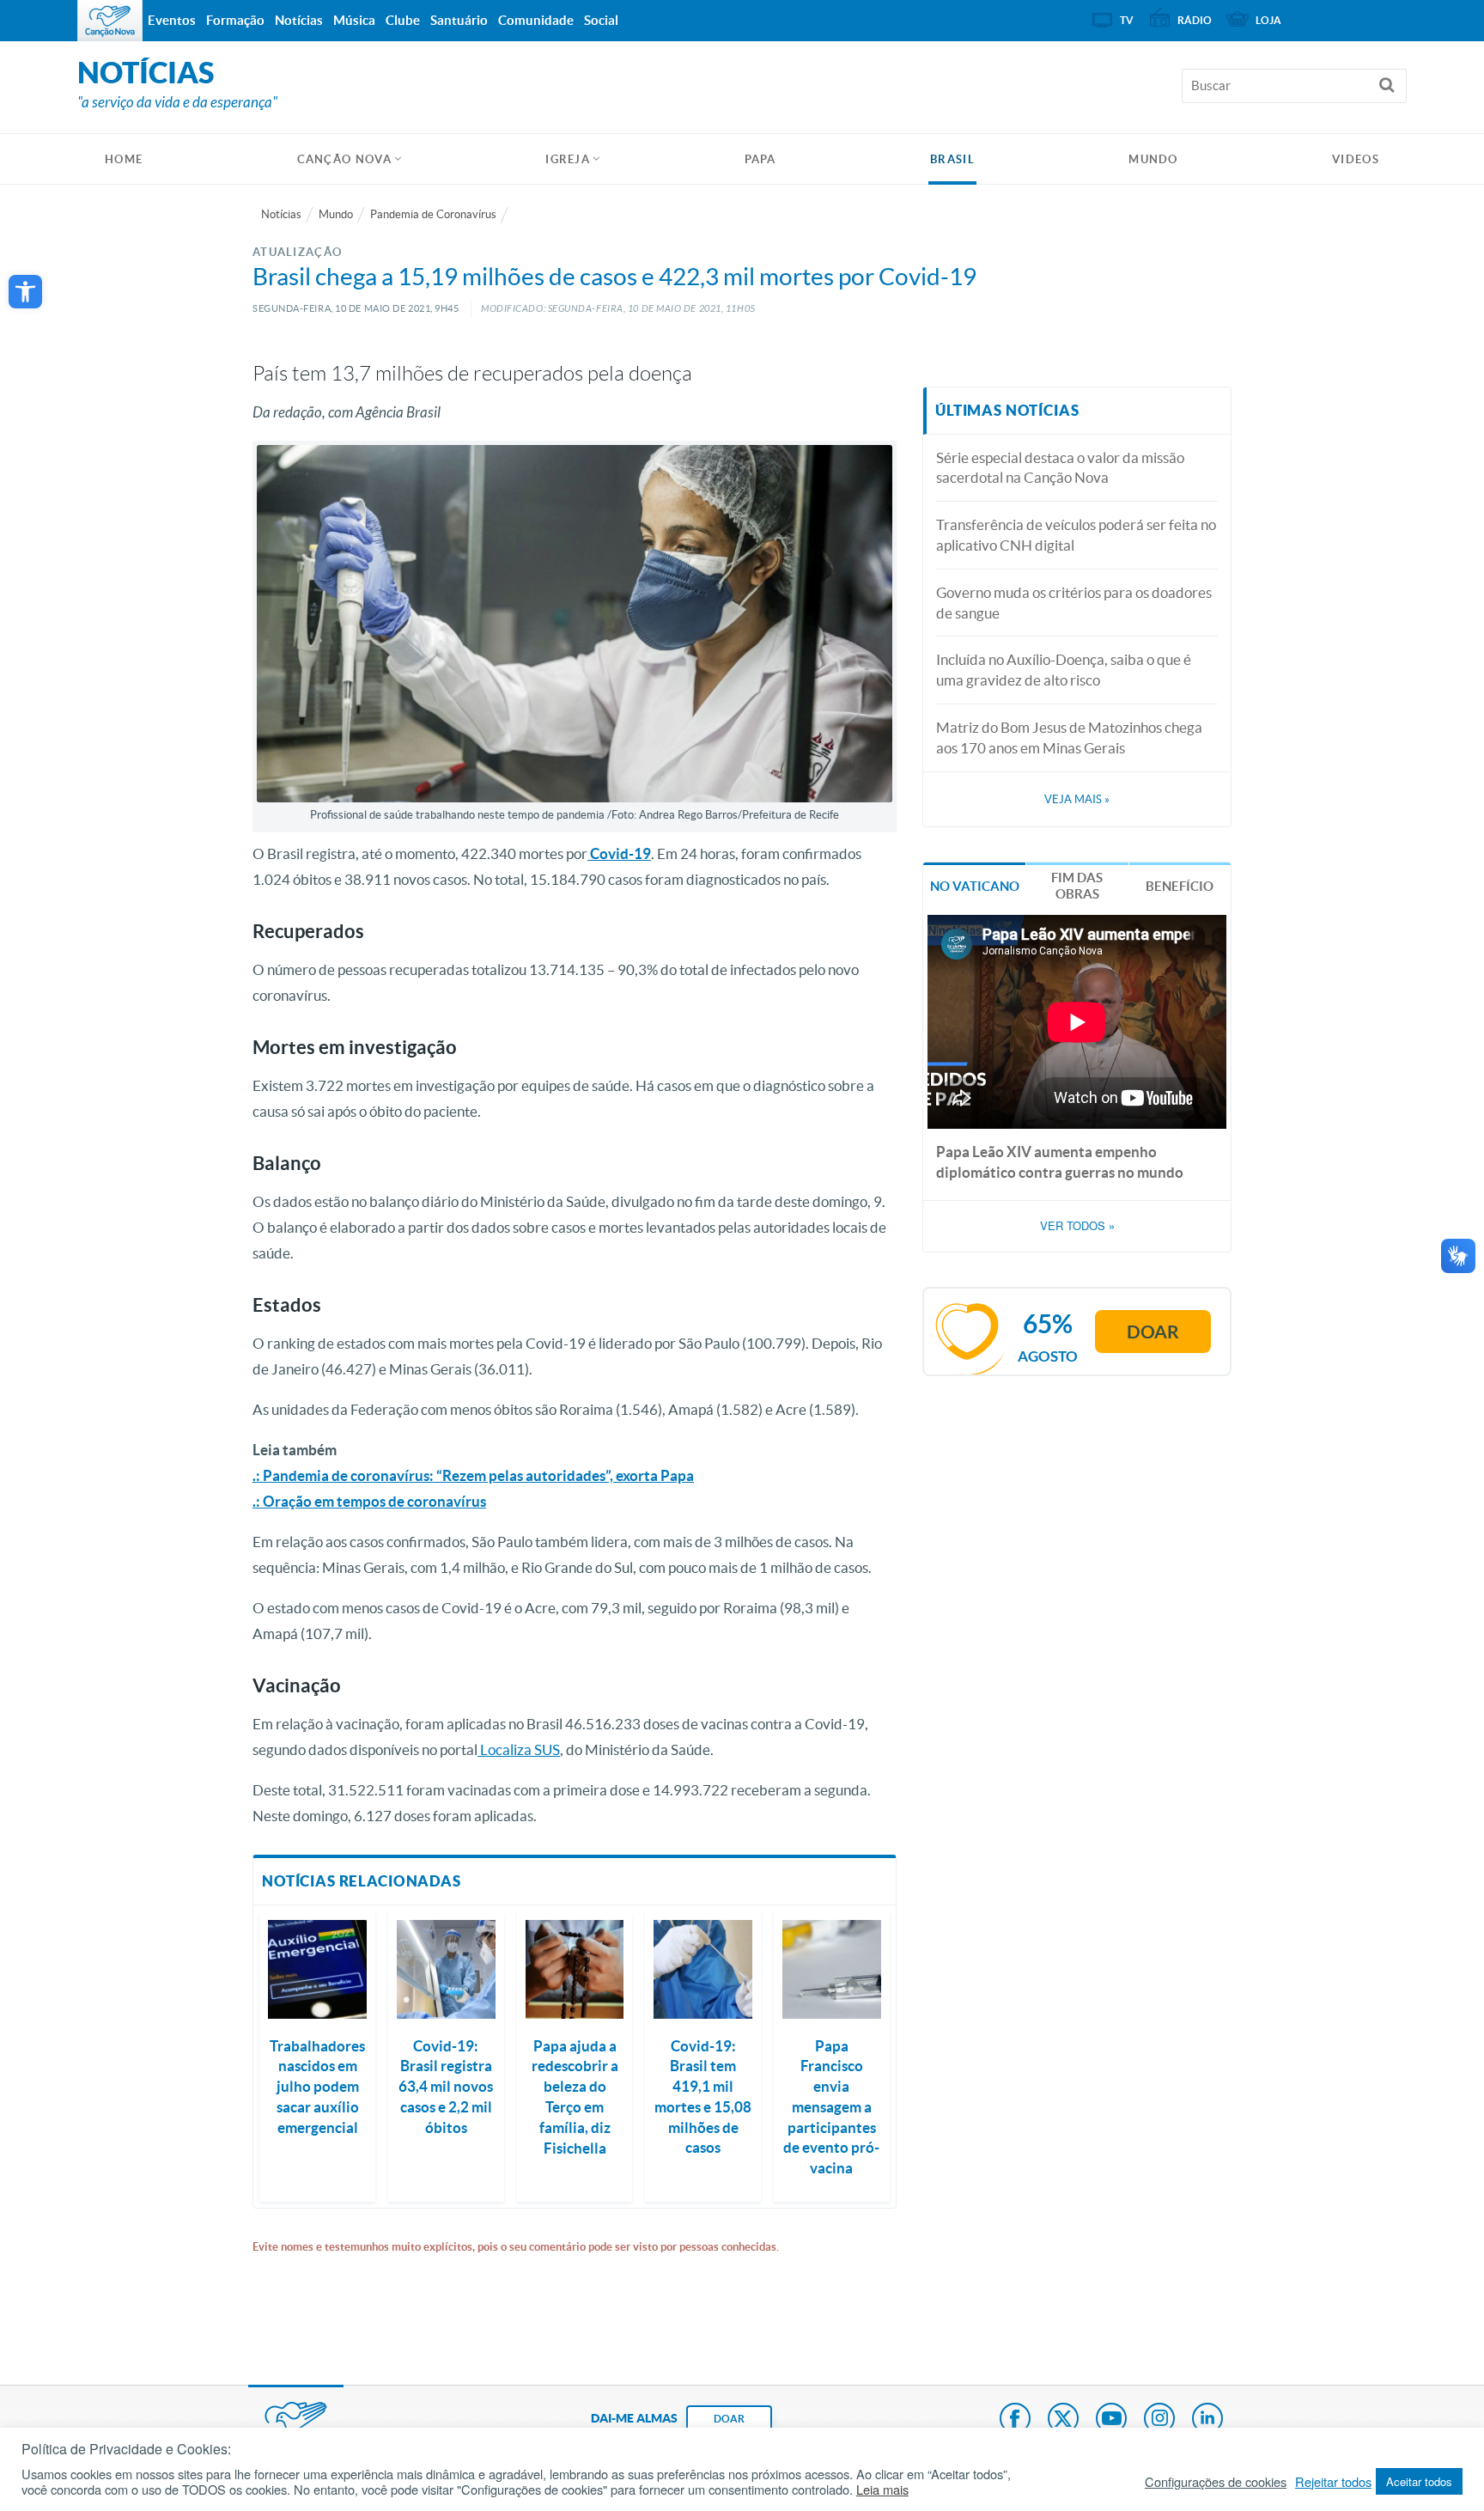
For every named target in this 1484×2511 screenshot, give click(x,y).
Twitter (1063, 2420)
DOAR (729, 2419)
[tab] (974, 884)
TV (1127, 20)
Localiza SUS (519, 1749)
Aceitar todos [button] (1419, 2481)
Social (601, 20)
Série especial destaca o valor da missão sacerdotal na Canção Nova (1060, 468)
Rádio (1195, 20)
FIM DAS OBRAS (1077, 886)
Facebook (1015, 2420)
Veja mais (1077, 799)
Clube (403, 20)
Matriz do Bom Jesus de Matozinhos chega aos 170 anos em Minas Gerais (1069, 737)
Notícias (281, 214)
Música (354, 20)
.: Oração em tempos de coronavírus (369, 1501)
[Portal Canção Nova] (110, 21)
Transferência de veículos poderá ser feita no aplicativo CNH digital (1076, 535)
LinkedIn (1207, 2420)
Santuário (459, 20)
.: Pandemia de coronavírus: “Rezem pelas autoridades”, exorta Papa (473, 1475)
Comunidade (536, 20)
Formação (235, 20)
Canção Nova (344, 159)
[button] (25, 292)
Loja (1268, 20)
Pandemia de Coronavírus (433, 214)
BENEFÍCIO (1180, 886)
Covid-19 (619, 853)
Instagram (1159, 2420)
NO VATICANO (975, 886)
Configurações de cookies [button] (1216, 2482)
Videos (1356, 159)
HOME (124, 159)
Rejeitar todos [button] (1333, 2482)
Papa (760, 159)
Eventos (172, 20)
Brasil (952, 159)
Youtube (1111, 2420)
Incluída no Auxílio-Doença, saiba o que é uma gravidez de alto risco (1064, 670)
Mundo (1153, 159)
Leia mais (882, 2490)
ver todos (1077, 1226)
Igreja (568, 159)
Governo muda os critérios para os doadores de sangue (1074, 603)
